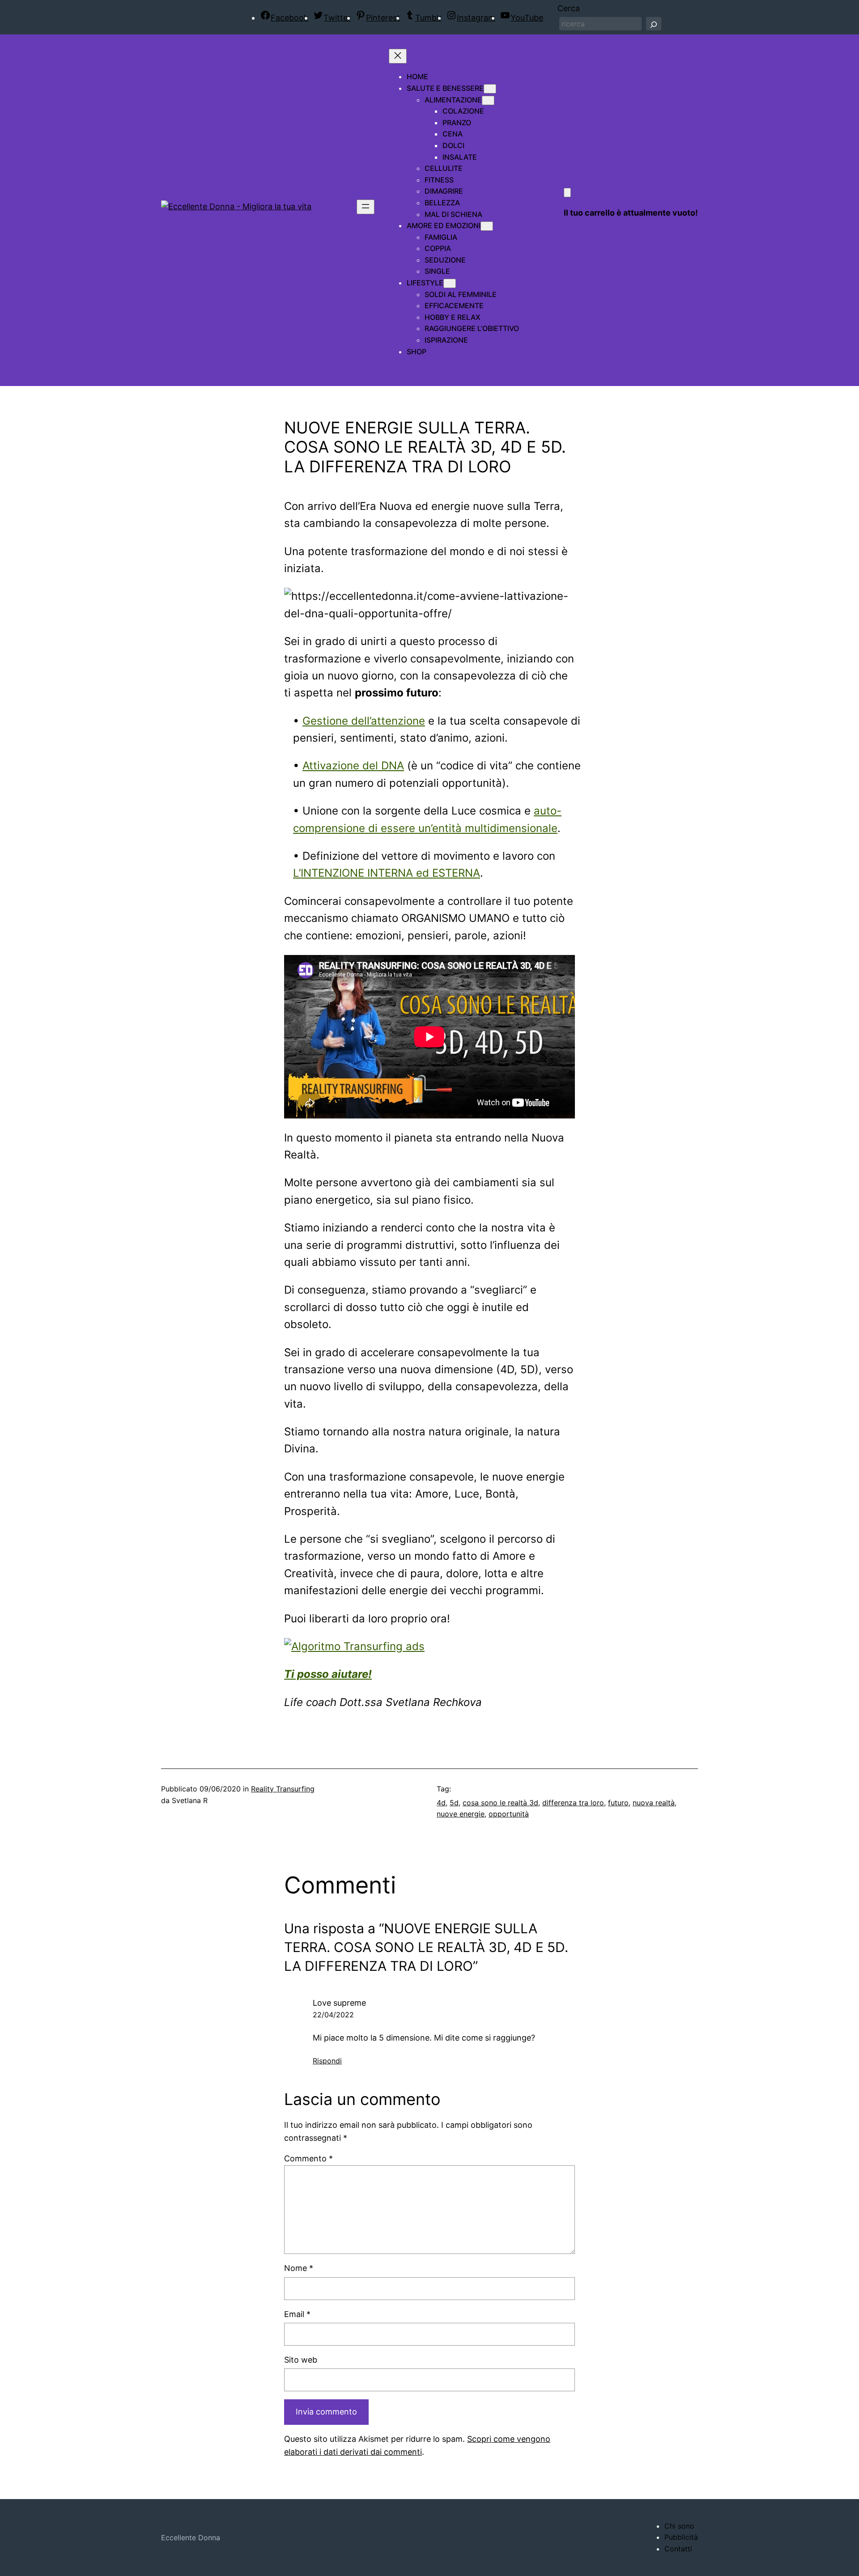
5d (454, 1803)
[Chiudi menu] (398, 56)
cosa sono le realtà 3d (500, 1803)
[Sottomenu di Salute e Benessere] (490, 89)
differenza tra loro (573, 1803)
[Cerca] (654, 24)
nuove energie (461, 1814)
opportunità (509, 1814)
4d (441, 1803)
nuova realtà (654, 1803)
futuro (618, 1803)
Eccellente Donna (191, 2538)
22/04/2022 (333, 2015)
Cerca (569, 8)
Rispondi (327, 2061)
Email (297, 2314)
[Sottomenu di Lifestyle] (450, 283)
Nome (299, 2268)
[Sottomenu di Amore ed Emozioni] (487, 226)
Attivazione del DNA (353, 766)
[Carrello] (567, 193)
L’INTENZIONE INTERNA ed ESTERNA (387, 873)
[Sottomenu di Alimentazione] (488, 100)
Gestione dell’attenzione (364, 721)
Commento (308, 2158)
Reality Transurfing (283, 1789)
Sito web (301, 2360)
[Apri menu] (366, 207)
